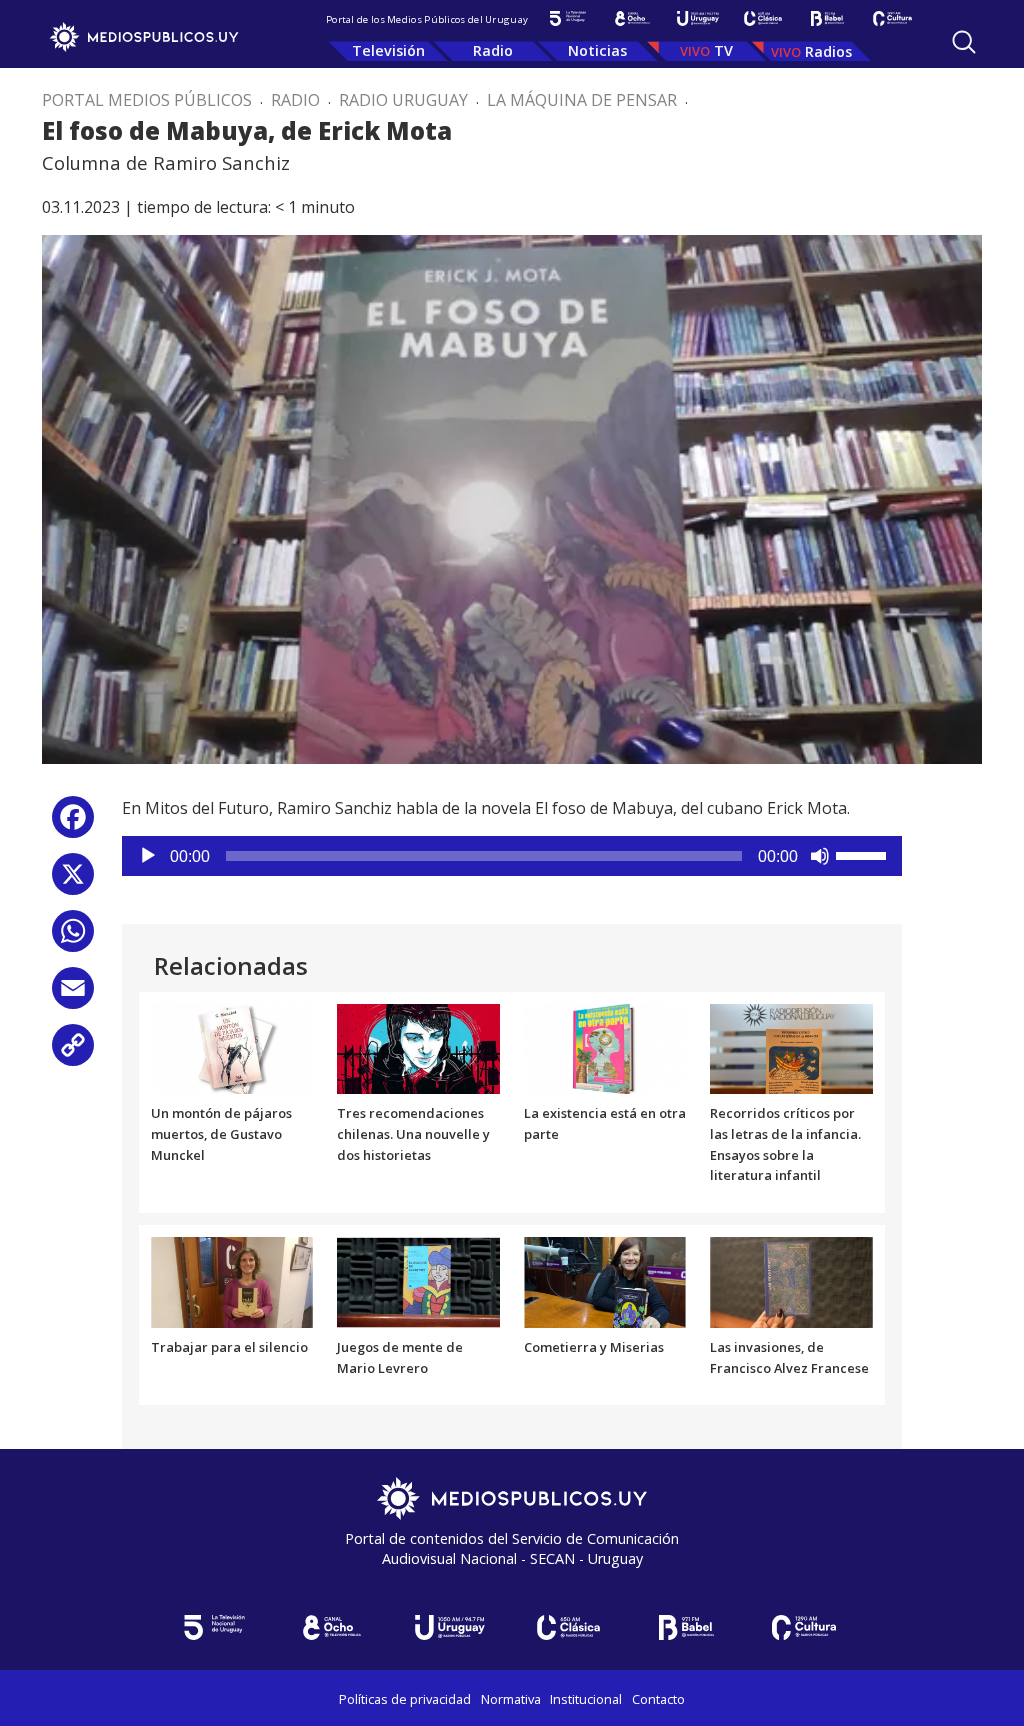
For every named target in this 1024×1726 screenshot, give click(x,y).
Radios (828, 51)
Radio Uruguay (403, 100)
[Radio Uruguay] (697, 18)
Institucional (586, 1699)
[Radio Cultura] (892, 18)
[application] (512, 856)
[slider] (864, 854)
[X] (73, 881)
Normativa (511, 1699)
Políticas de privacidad (405, 1699)
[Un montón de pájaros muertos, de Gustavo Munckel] (232, 1047)
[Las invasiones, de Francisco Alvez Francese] (791, 1281)
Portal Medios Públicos (147, 100)
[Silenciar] (820, 856)
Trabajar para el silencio (229, 1347)
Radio (493, 50)
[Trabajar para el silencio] (232, 1281)
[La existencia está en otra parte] (605, 1047)
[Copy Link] (73, 1052)
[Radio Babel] (827, 18)
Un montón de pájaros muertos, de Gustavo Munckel (221, 1134)
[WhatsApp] (73, 938)
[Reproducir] (148, 856)
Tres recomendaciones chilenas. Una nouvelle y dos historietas (413, 1134)
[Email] (73, 995)
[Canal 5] (567, 18)
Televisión (388, 50)
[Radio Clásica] (762, 18)
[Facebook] (73, 824)
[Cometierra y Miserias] (605, 1281)
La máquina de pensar (582, 100)
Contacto (658, 1699)
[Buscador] (964, 42)
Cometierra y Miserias (594, 1347)
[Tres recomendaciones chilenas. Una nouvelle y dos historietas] (418, 1047)
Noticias (597, 50)
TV (723, 50)
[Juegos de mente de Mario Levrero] (418, 1281)
